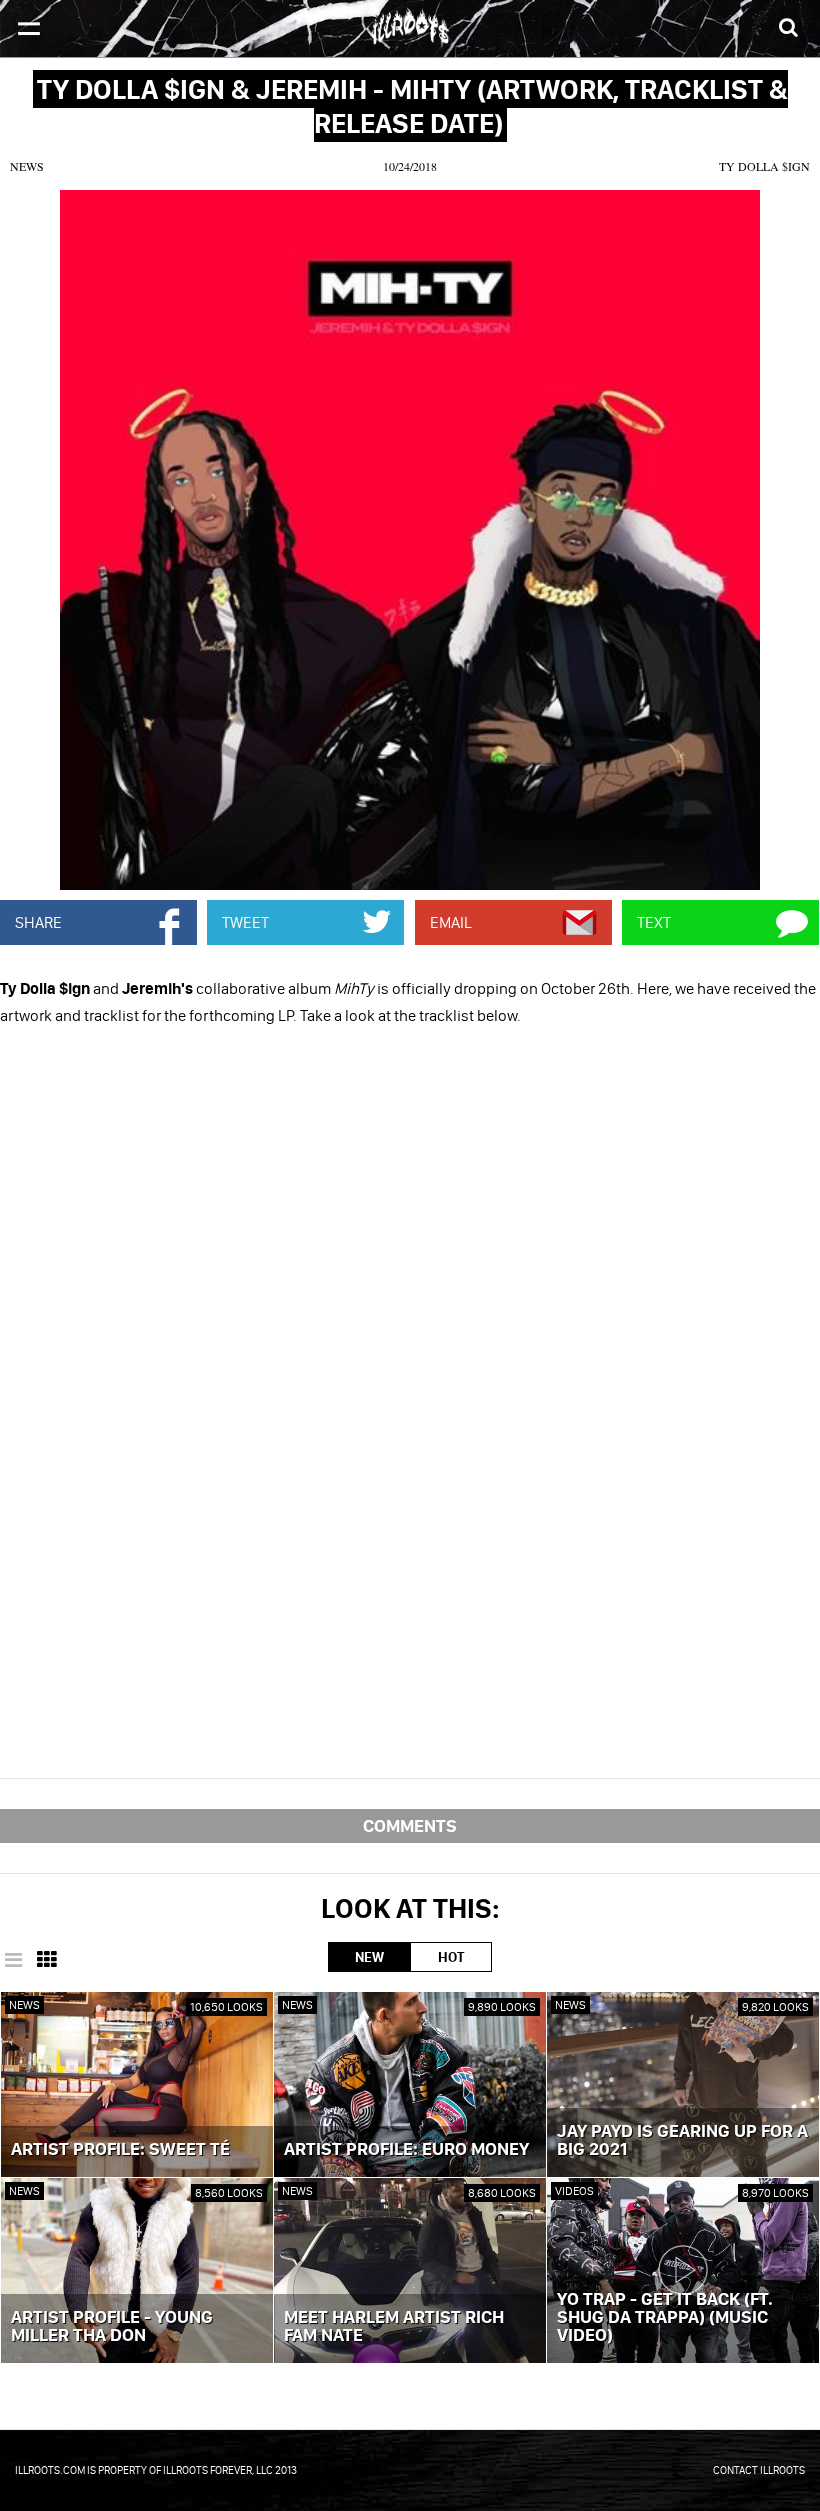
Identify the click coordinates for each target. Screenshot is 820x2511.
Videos (574, 2190)
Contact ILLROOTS (759, 2470)
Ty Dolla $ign (764, 166)
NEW (369, 1957)
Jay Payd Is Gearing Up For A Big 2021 (682, 2141)
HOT (451, 1957)
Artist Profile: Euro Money (406, 2150)
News (27, 166)
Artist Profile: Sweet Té (120, 2150)
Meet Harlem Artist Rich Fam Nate (394, 2327)
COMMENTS (410, 1825)
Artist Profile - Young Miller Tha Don (112, 2327)
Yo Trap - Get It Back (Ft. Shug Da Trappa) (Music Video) (665, 2318)
